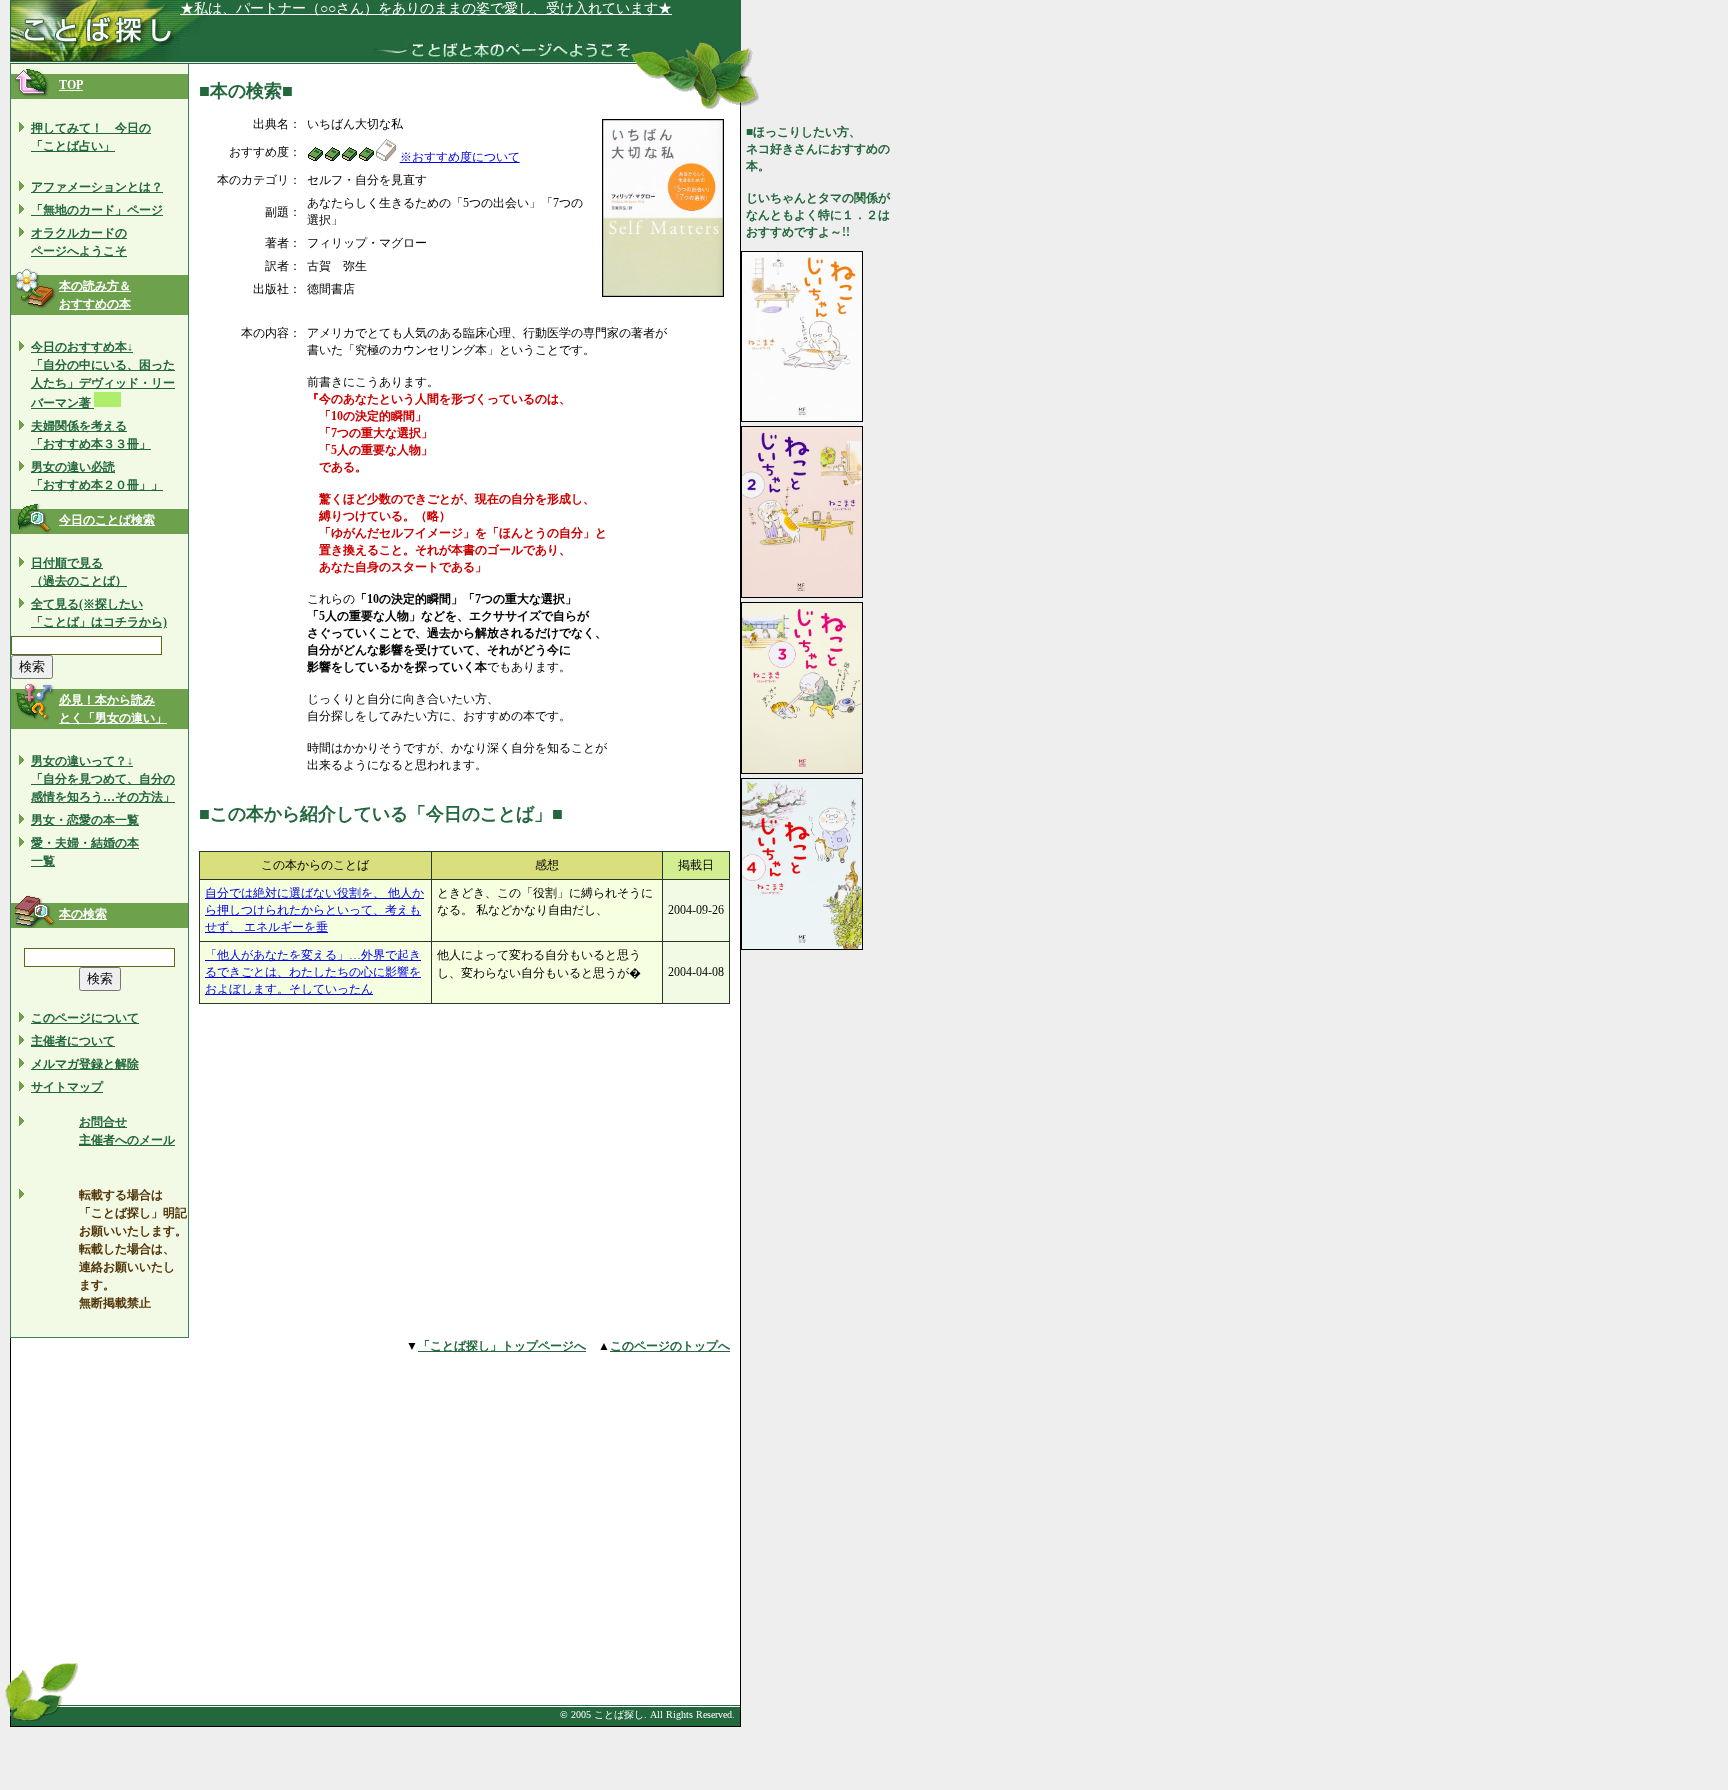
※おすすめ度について (460, 157)
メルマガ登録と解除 (85, 1064)
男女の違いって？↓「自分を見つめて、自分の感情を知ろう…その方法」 (103, 779)
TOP (71, 85)
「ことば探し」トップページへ (502, 1346)
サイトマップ (67, 1087)
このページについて (85, 1018)
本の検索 (83, 914)
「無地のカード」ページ (97, 210)
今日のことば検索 (107, 520)
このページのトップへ (670, 1346)
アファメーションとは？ (97, 187)
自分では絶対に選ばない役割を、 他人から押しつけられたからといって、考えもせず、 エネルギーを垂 (314, 910)
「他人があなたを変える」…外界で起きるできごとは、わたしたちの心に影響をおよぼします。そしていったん (313, 972)
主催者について (73, 1041)
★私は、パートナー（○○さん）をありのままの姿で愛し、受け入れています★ (426, 8)
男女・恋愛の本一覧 (85, 820)
